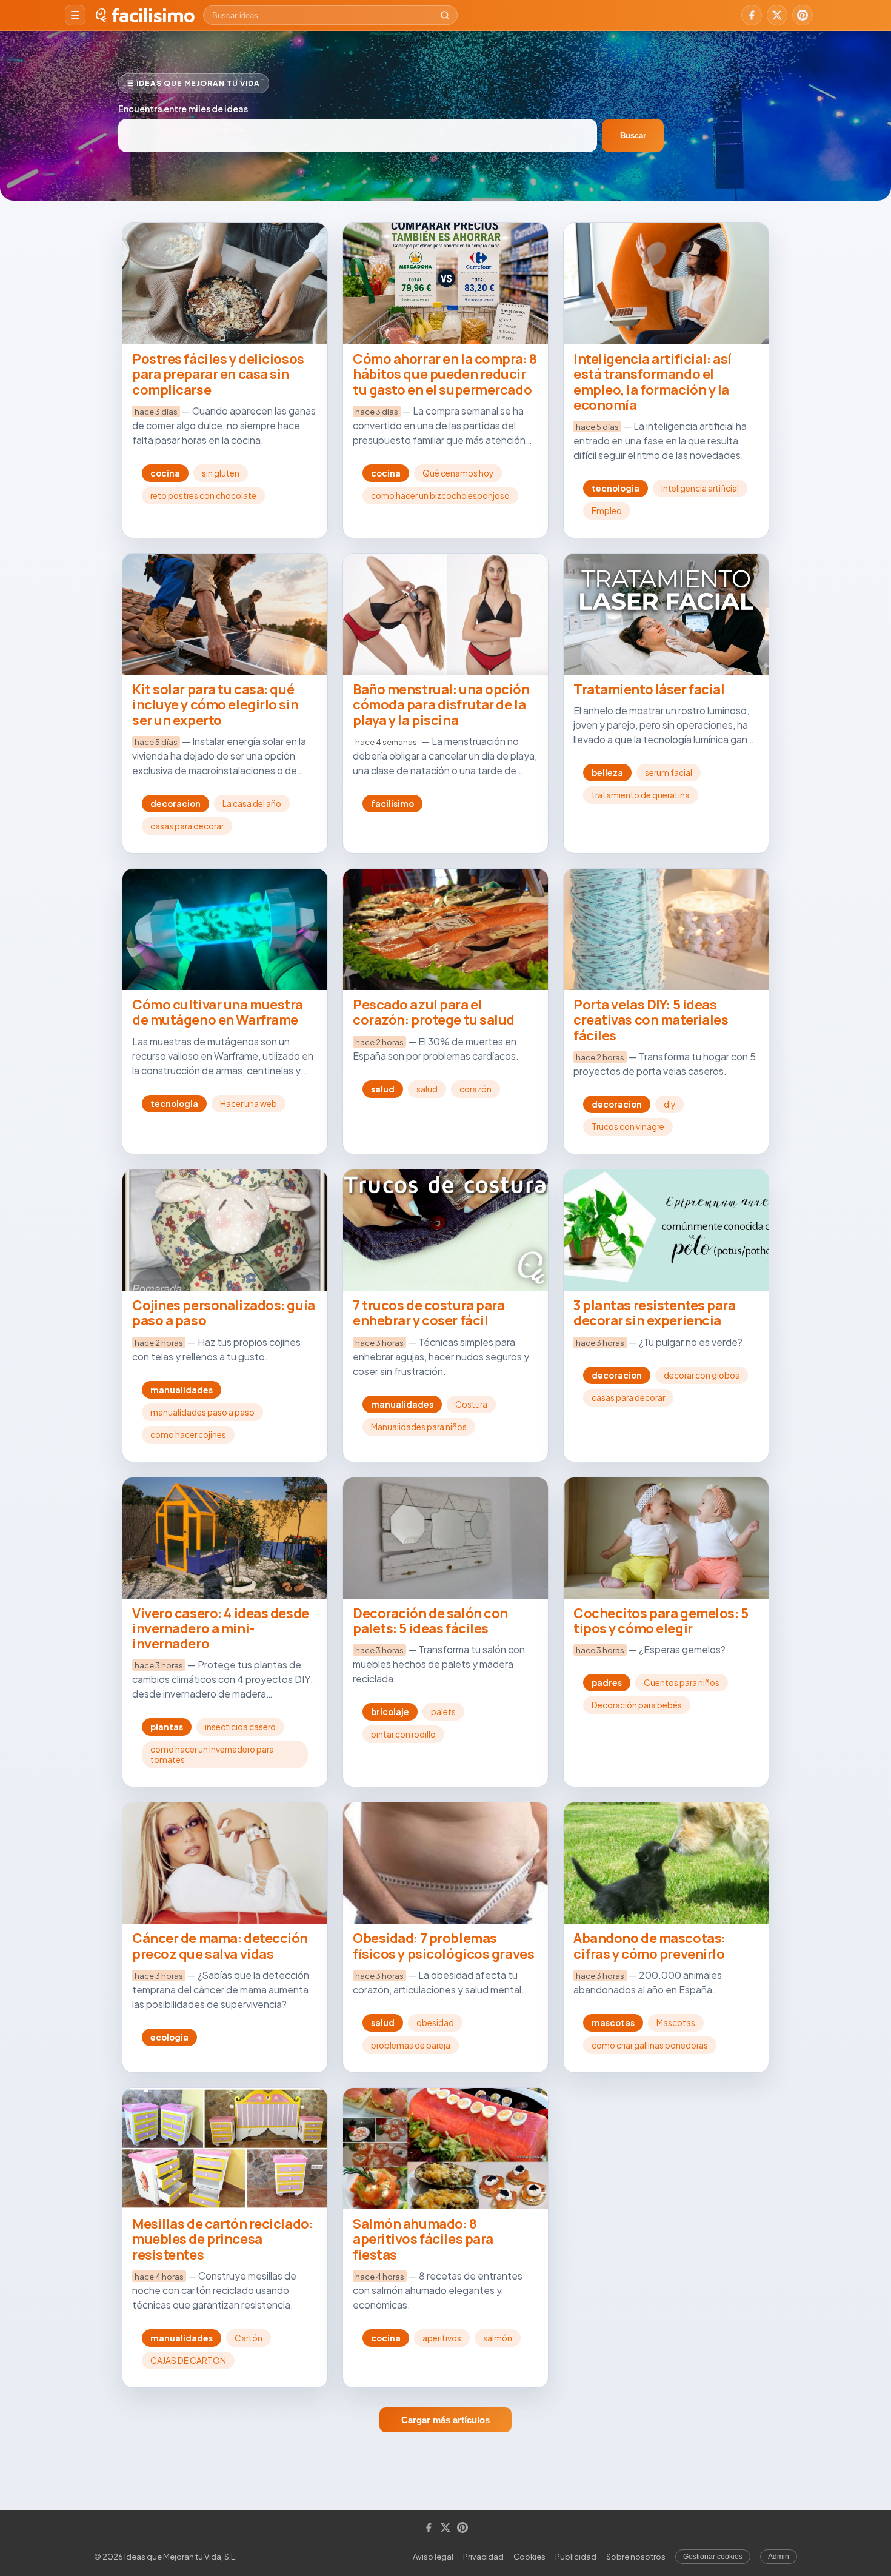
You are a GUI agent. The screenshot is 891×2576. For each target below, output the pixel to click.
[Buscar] (445, 15)
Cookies (529, 2557)
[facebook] (752, 15)
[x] (777, 15)
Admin (779, 2557)
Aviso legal (433, 2557)
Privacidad (483, 2557)
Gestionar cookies (713, 2557)
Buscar (633, 135)
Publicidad (576, 2557)
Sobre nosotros (636, 2557)
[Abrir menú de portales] (75, 15)
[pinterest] (803, 15)
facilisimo (153, 15)
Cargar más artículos (446, 2420)
